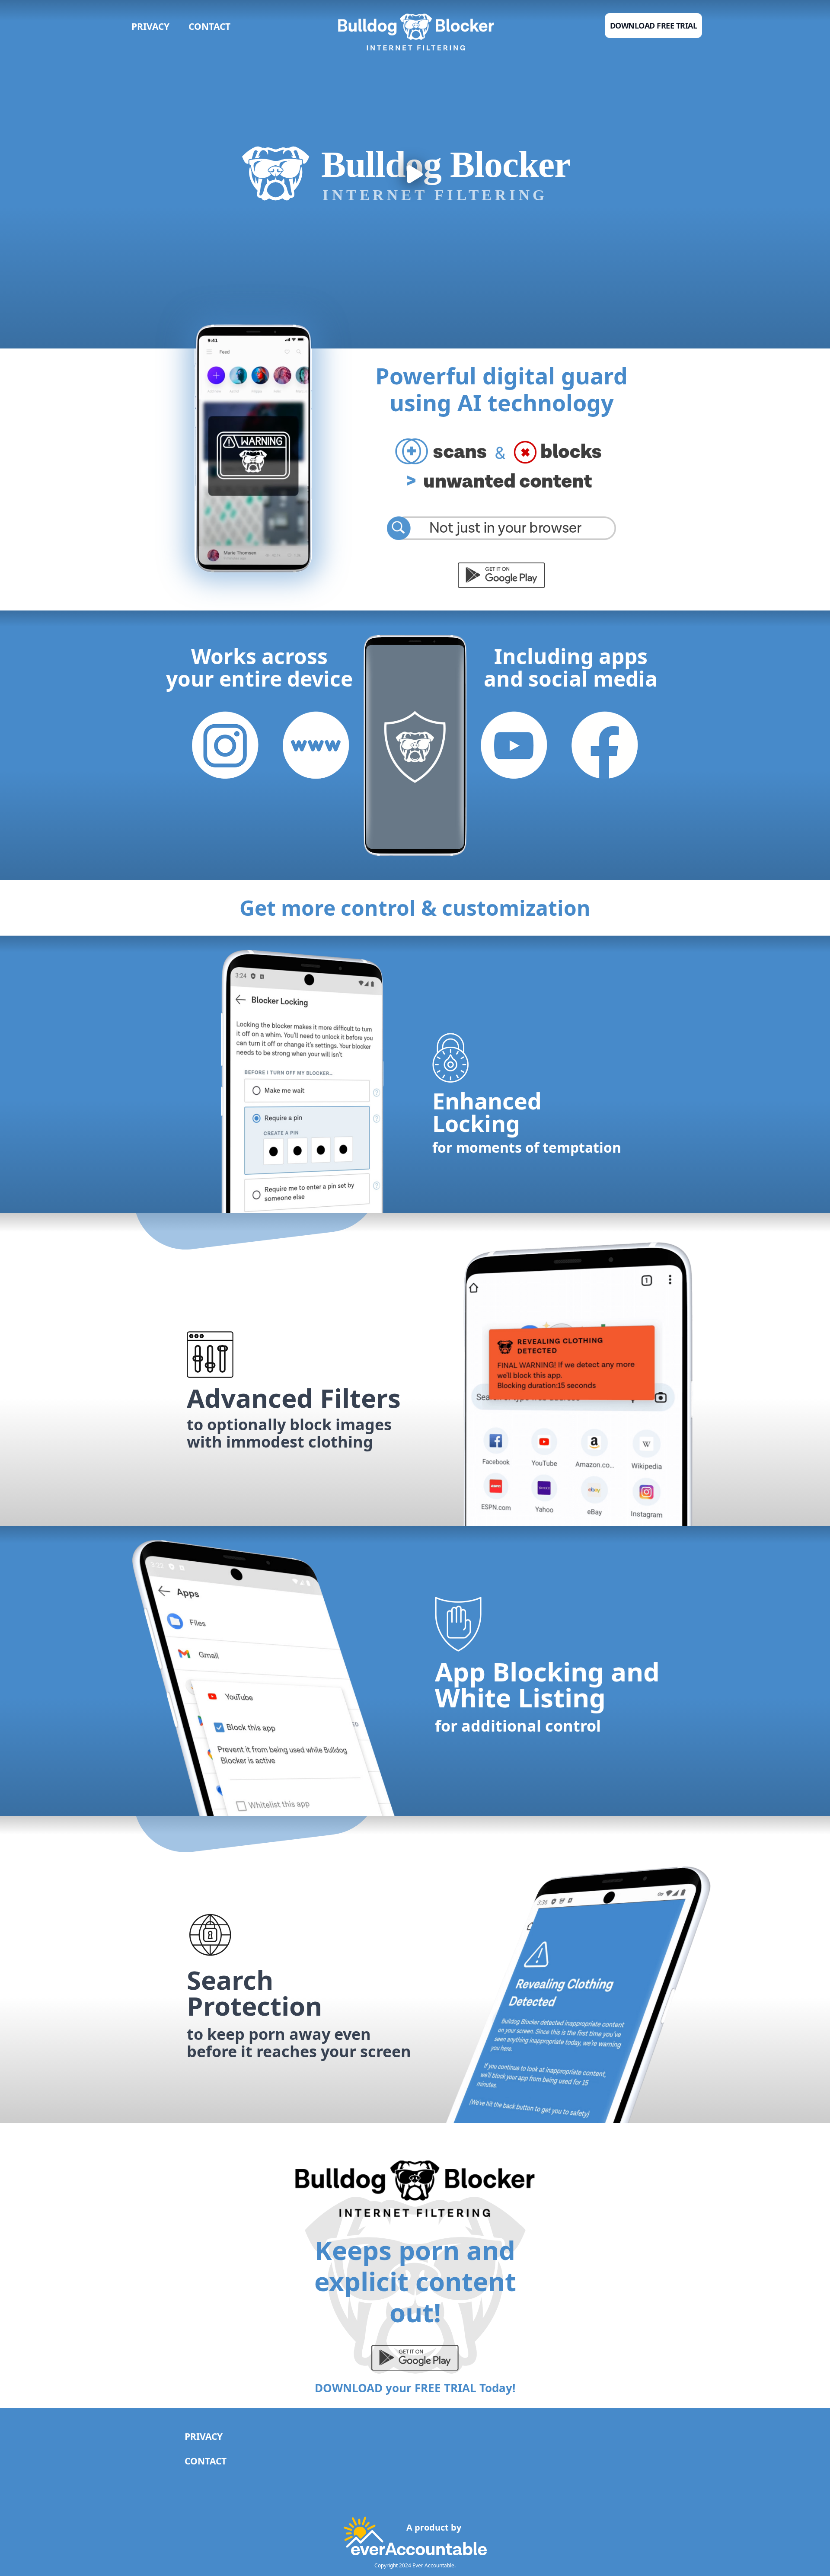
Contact (209, 26)
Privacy (150, 26)
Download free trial (654, 26)
